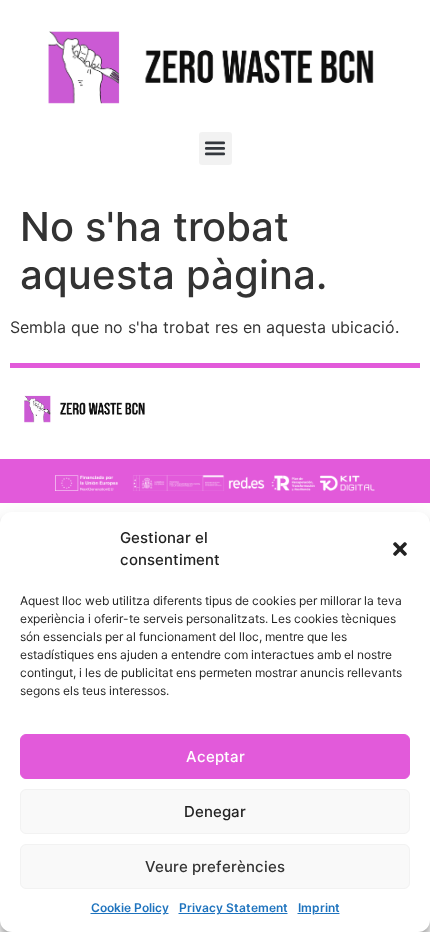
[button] (400, 549)
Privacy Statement (233, 907)
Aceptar (215, 756)
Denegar (215, 811)
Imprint (319, 907)
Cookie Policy (130, 907)
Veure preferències (215, 866)
